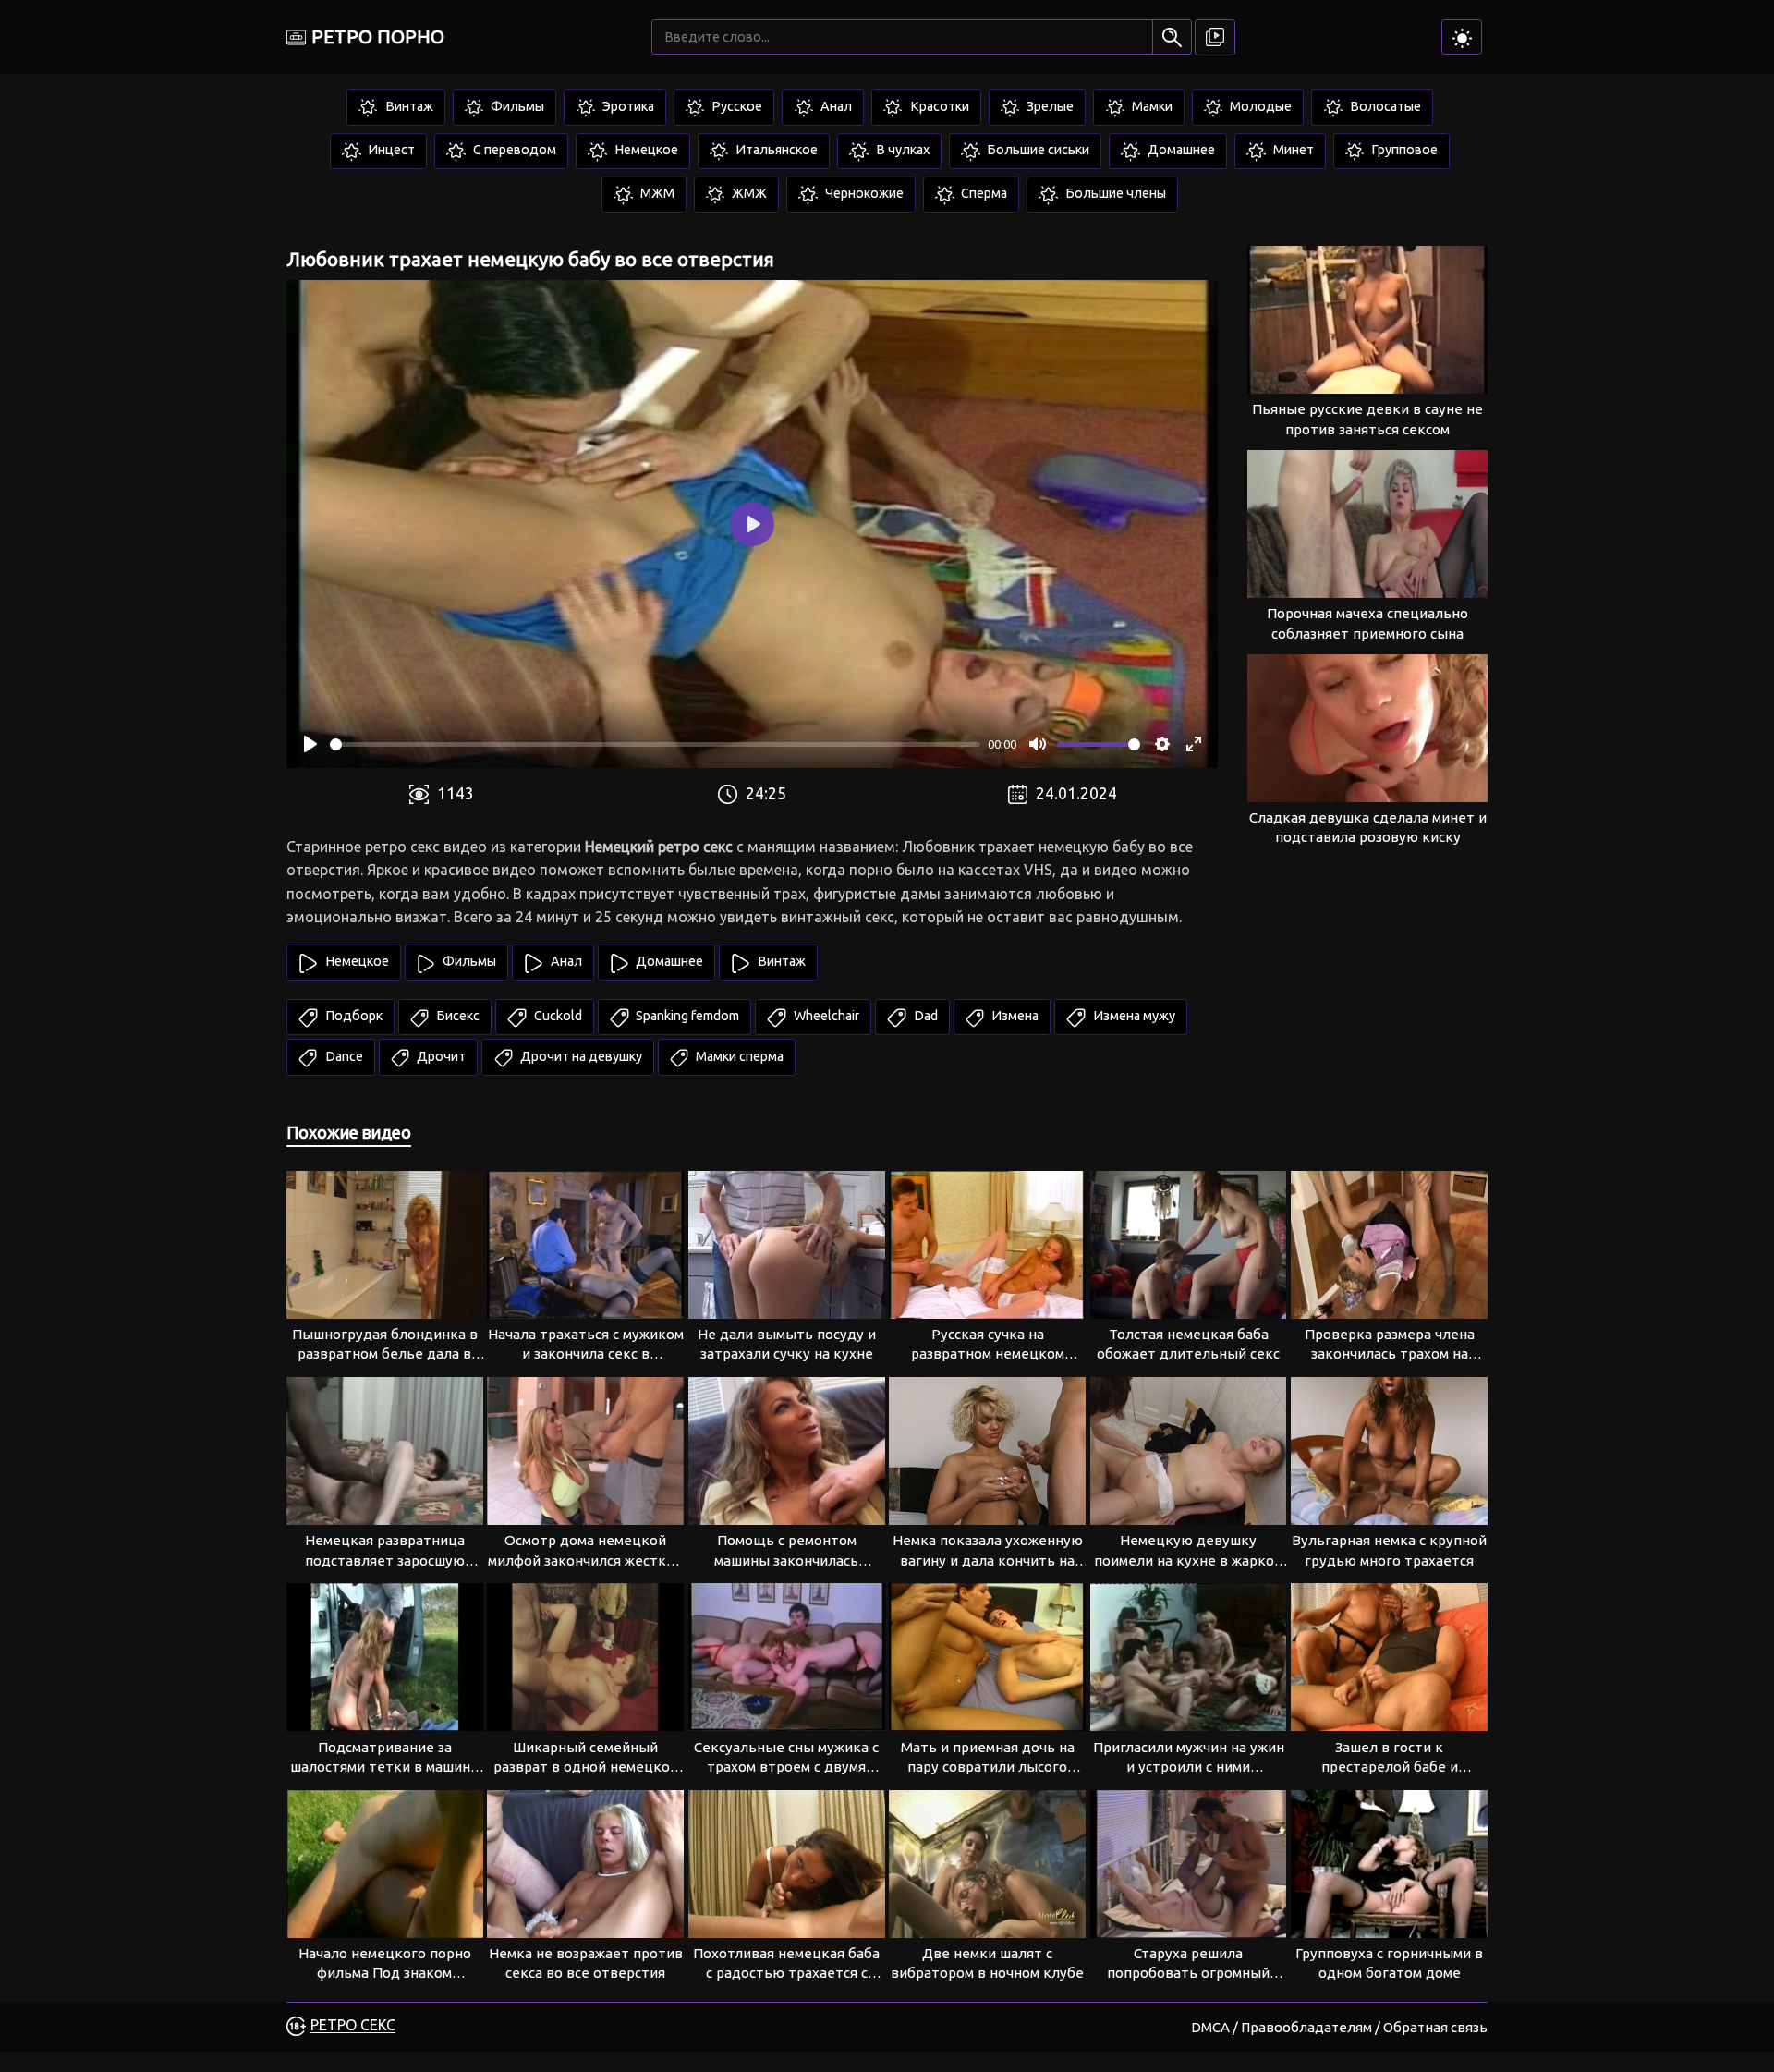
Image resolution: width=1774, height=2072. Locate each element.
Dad (924, 1016)
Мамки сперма (738, 1056)
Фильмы (516, 106)
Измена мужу (1133, 1016)
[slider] (655, 744)
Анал (835, 106)
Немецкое (645, 150)
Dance (343, 1056)
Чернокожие (863, 193)
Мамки (1151, 106)
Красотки (938, 106)
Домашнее (1180, 150)
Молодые (1259, 106)
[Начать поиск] (1172, 37)
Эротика (627, 106)
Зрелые (1049, 106)
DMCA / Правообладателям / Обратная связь (1339, 2027)
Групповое (1403, 150)
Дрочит (440, 1056)
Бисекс (456, 1016)
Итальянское (775, 150)
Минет (1292, 150)
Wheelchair (825, 1016)
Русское (735, 106)
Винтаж (408, 106)
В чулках (901, 150)
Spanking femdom (686, 1016)
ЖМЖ (748, 193)
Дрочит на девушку (580, 1056)
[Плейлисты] (1215, 37)
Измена (1014, 1016)
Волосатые (1384, 106)
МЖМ (656, 193)
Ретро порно (378, 37)
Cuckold (557, 1016)
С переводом (513, 150)
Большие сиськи (1037, 150)
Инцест (390, 150)
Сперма (983, 193)
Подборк (352, 1016)
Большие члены (1114, 193)
